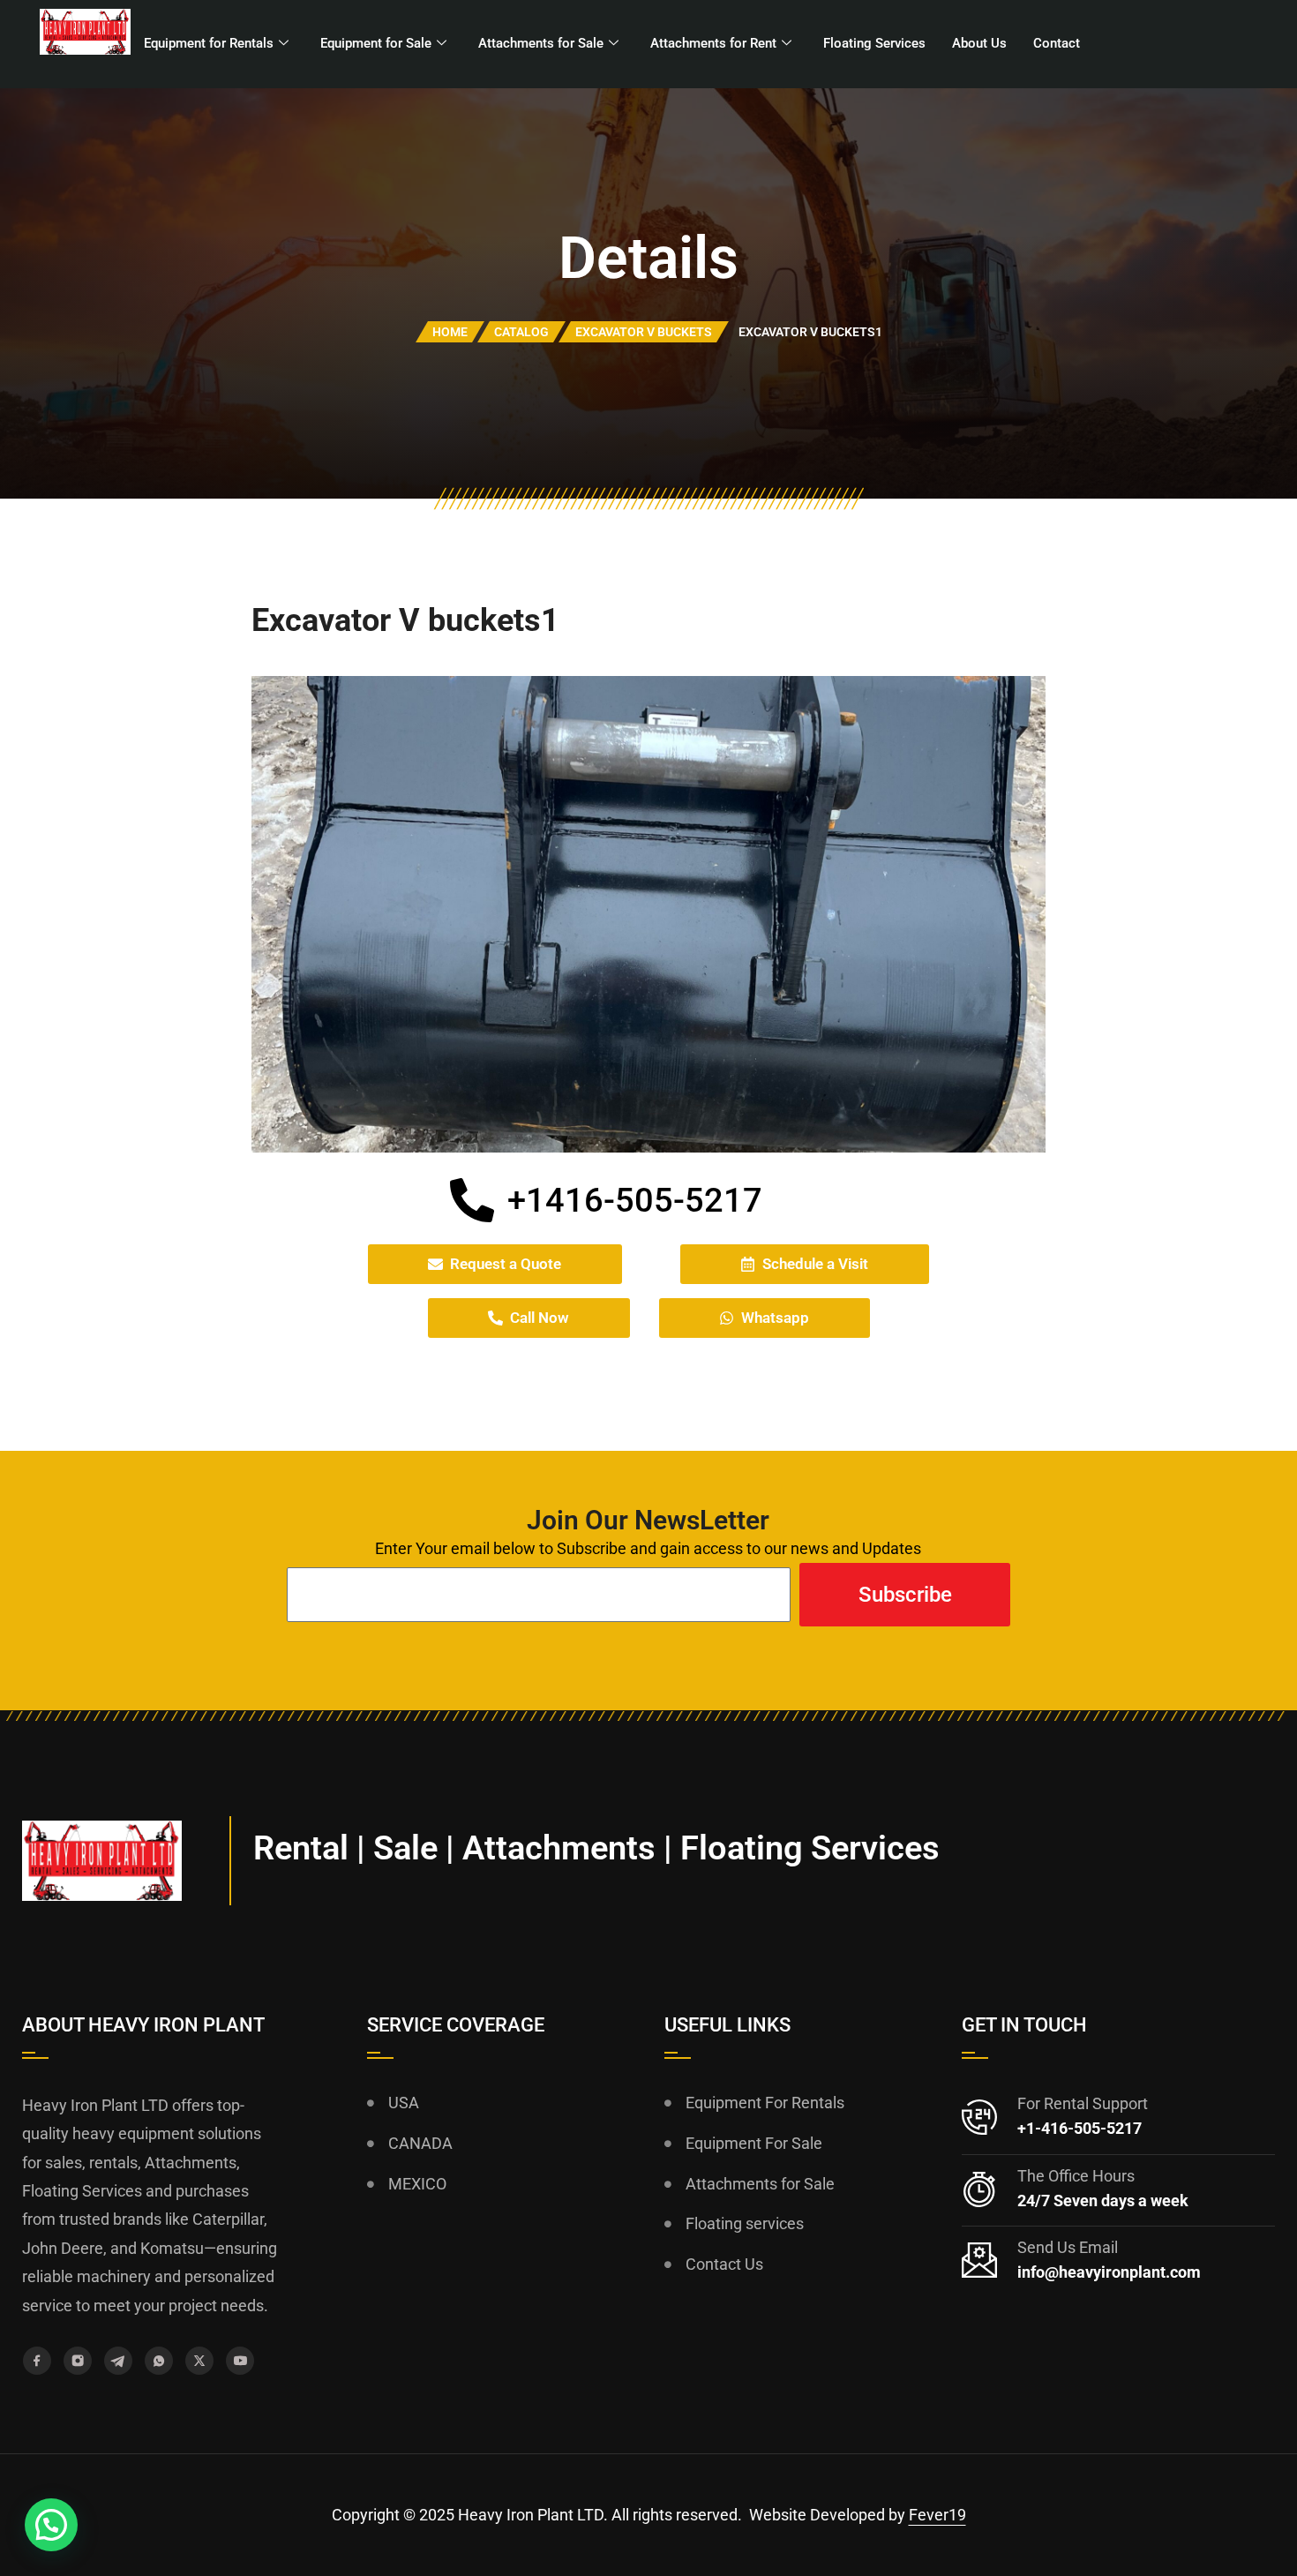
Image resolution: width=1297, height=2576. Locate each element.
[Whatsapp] (159, 2361)
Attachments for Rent (713, 43)
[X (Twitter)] (199, 2361)
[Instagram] (78, 2361)
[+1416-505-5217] (472, 1200)
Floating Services (874, 43)
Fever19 (937, 2515)
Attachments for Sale (541, 43)
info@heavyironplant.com (1109, 2272)
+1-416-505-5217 (1080, 2128)
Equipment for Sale (376, 43)
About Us (979, 43)
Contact (1057, 43)
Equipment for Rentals (209, 43)
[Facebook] (37, 2361)
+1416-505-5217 (635, 1200)
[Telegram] (118, 2361)
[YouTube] (240, 2361)
